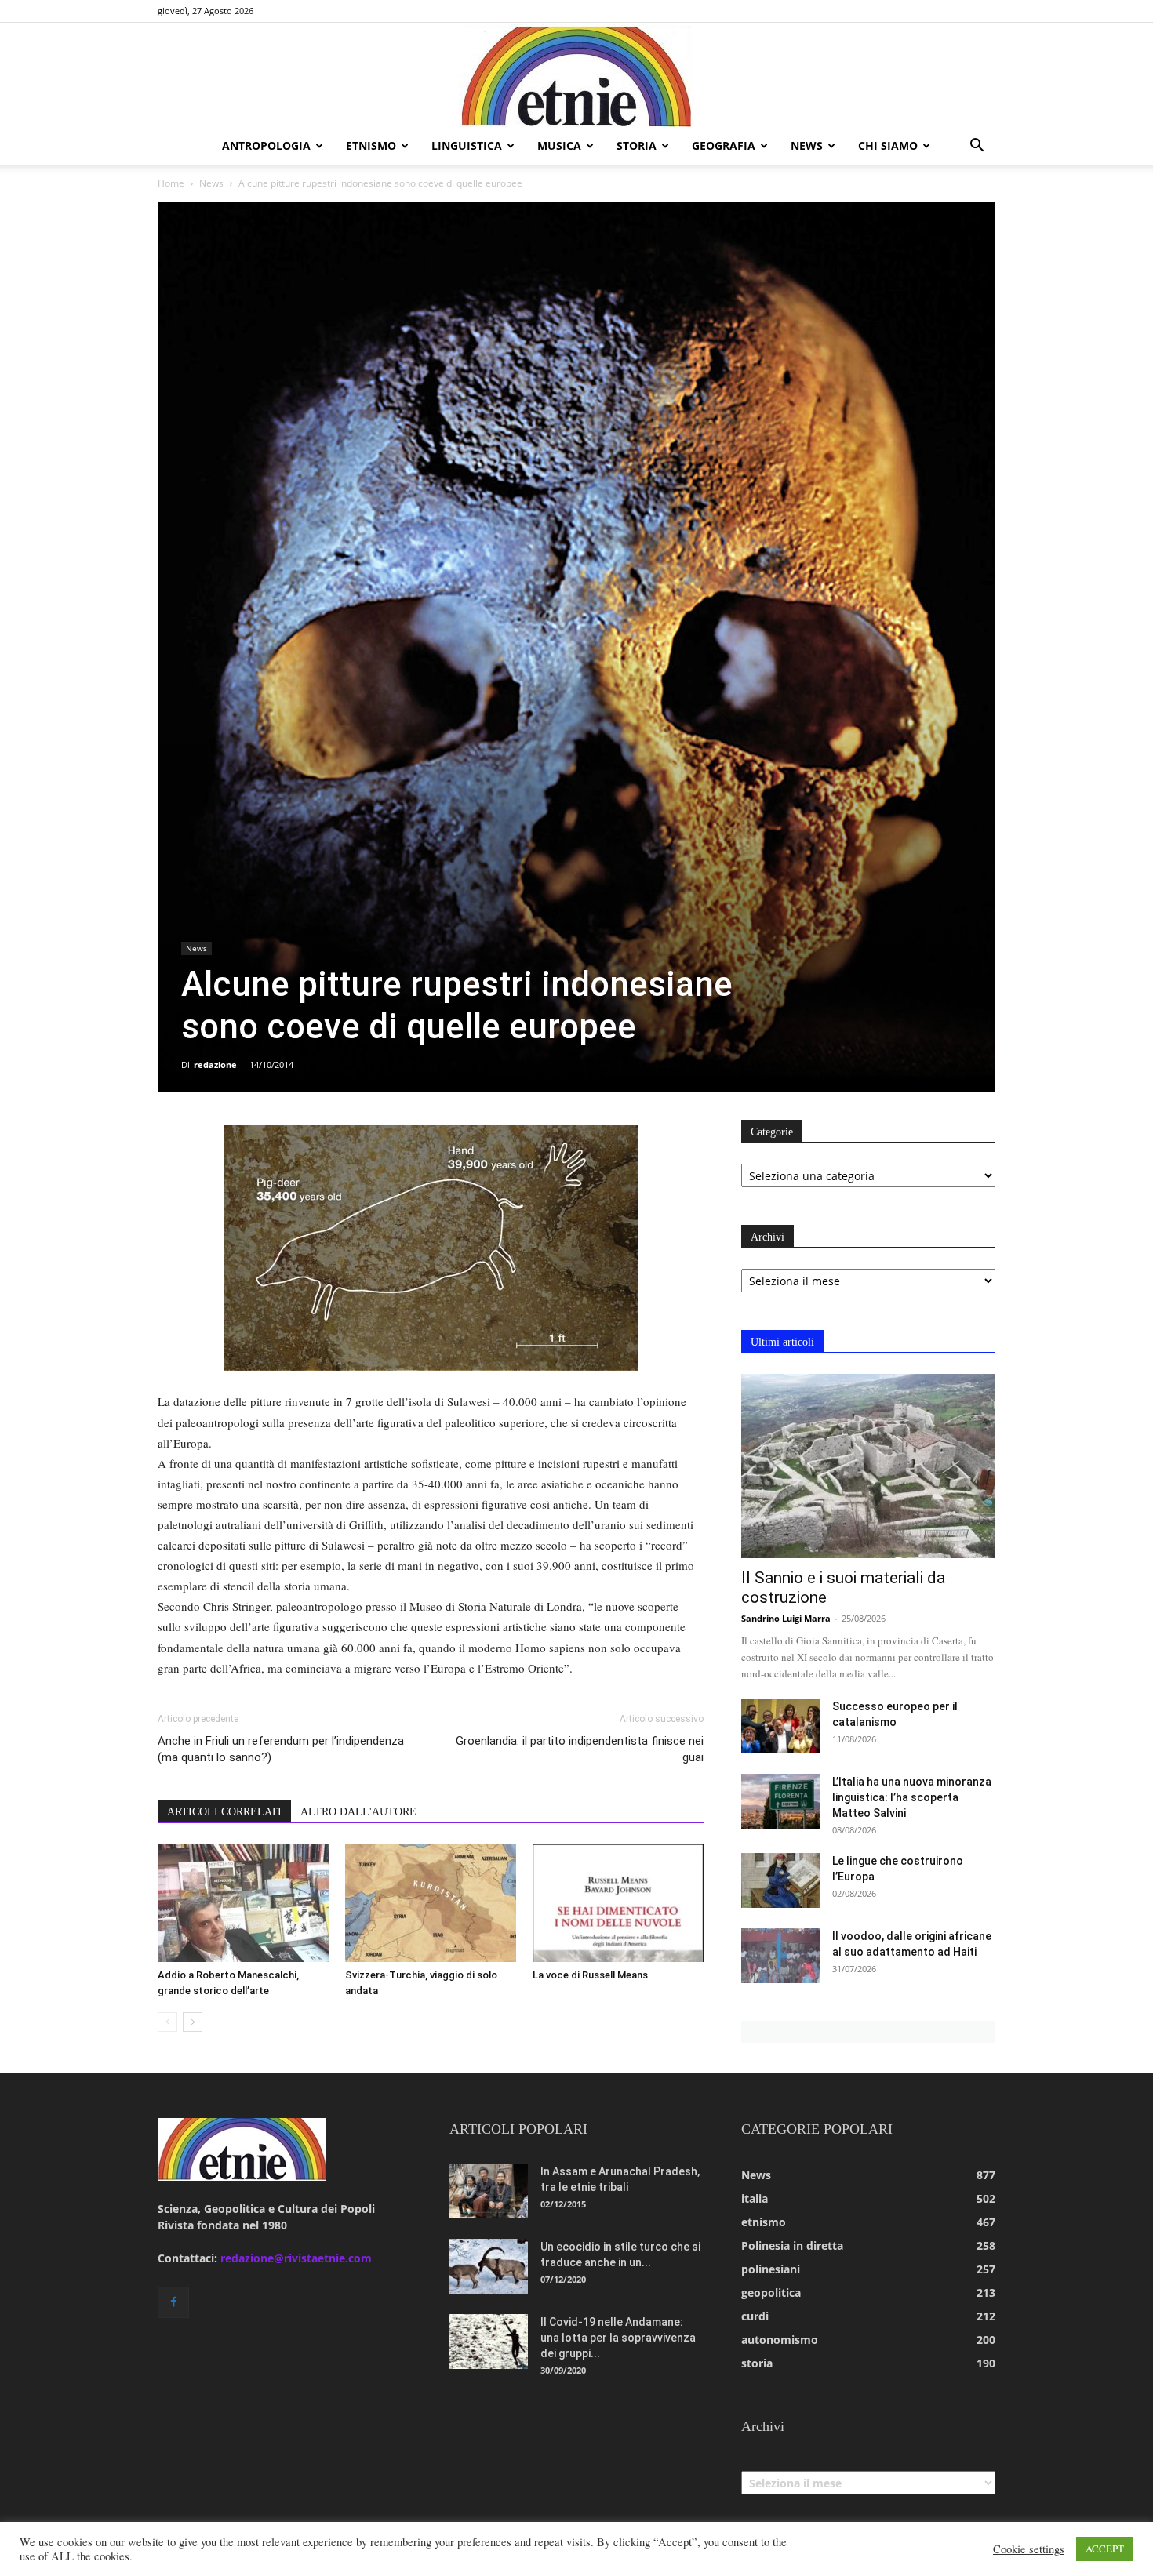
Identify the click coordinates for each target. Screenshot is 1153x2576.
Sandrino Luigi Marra (786, 1618)
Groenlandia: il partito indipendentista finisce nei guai (580, 1749)
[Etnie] (576, 75)
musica (559, 145)
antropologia (266, 145)
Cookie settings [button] (1029, 2549)
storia (637, 145)
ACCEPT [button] (1105, 2549)
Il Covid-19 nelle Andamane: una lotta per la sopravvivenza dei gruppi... (618, 2338)
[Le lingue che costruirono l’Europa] (780, 1880)
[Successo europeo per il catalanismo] (780, 1726)
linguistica (467, 145)
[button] (977, 147)
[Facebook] (173, 2302)
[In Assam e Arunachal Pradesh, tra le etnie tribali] (489, 2191)
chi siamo (888, 145)
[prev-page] (167, 2022)
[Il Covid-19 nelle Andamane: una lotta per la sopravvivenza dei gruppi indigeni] (489, 2342)
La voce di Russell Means (590, 1975)
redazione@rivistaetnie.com (296, 2258)
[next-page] (193, 2022)
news (807, 145)
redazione (215, 1065)
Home (171, 183)
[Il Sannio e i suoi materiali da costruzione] (868, 1466)
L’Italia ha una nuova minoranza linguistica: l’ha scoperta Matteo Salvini (912, 1797)
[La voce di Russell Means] (618, 1903)
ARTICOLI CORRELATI (224, 1812)
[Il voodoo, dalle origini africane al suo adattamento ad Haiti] (780, 1956)
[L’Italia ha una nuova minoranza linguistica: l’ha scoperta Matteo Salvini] (780, 1801)
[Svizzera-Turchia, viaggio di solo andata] (431, 1903)
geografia (724, 145)
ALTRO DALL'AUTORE (358, 1812)
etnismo (371, 145)
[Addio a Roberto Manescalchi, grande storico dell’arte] (243, 1903)
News (211, 183)
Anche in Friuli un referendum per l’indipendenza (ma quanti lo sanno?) (281, 1749)
